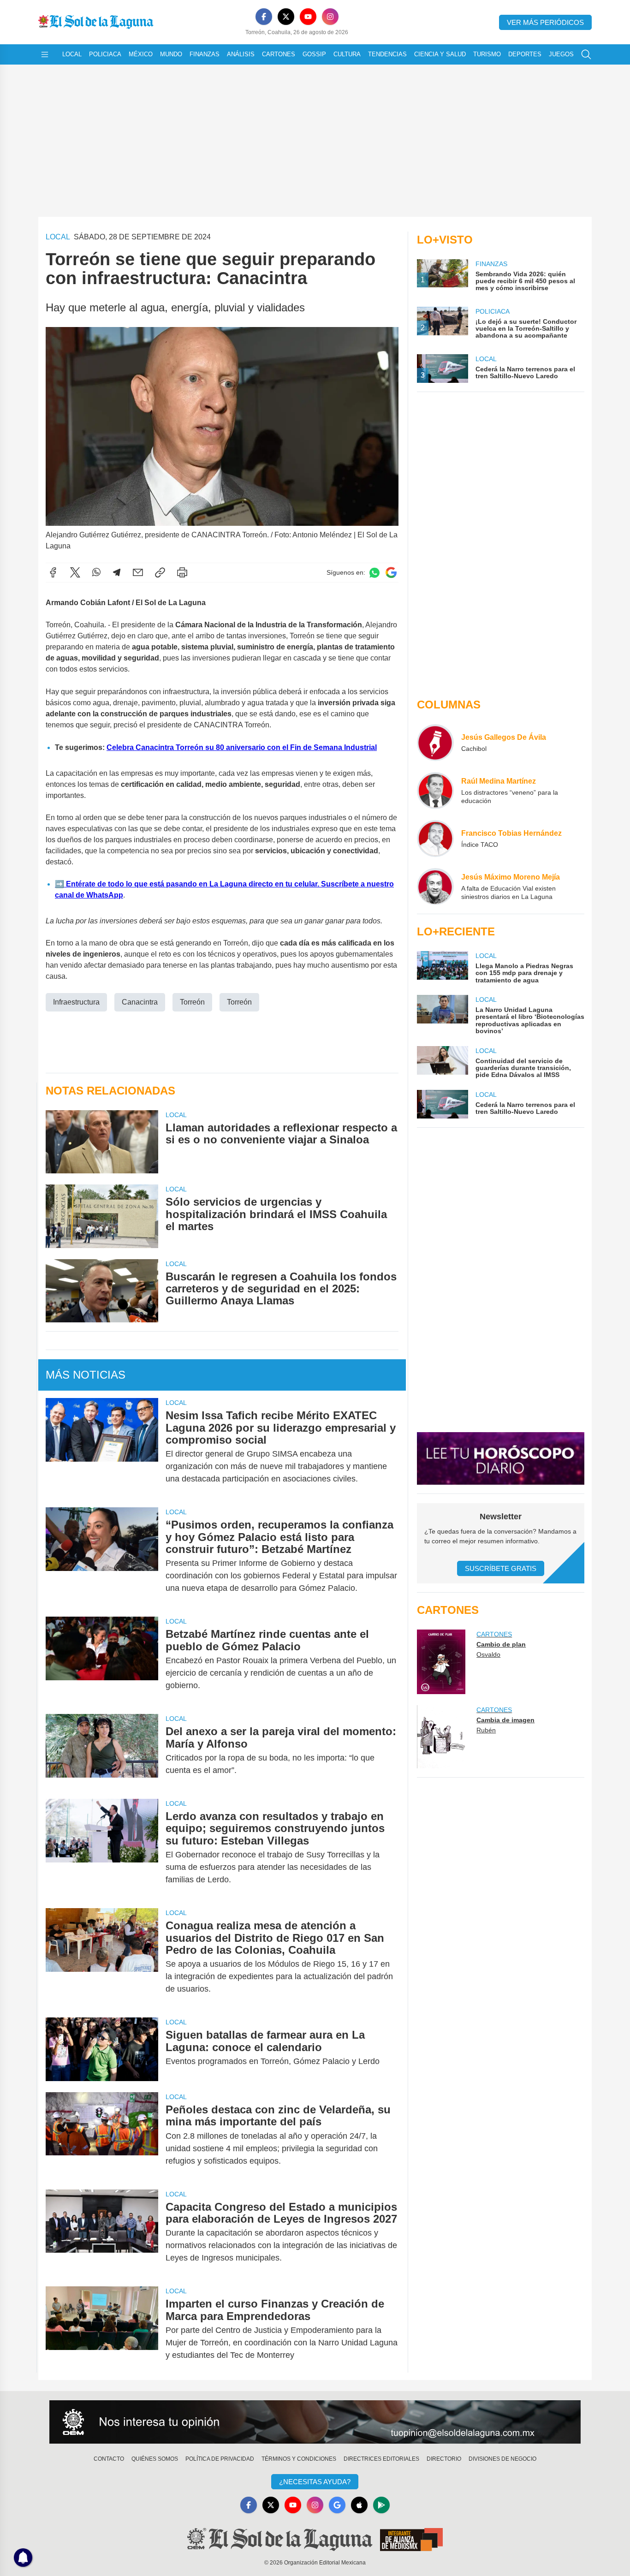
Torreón (192, 1002)
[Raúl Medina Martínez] (435, 791)
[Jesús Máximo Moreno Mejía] (435, 886)
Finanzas (205, 54)
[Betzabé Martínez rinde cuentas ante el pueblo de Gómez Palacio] (102, 1660)
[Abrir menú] (45, 54)
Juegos (561, 54)
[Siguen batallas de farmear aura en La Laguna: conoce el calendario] (102, 2049)
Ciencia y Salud (440, 54)
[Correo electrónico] (138, 572)
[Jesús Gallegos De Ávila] (435, 743)
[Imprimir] (182, 572)
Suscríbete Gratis (501, 1568)
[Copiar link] (160, 572)
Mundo (171, 54)
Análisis (241, 54)
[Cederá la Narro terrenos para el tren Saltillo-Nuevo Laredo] (442, 1104)
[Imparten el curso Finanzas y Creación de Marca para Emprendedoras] (102, 2329)
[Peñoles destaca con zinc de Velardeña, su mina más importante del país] (102, 2135)
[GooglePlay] (381, 2505)
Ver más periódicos (545, 22)
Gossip (314, 54)
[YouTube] (308, 17)
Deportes (525, 54)
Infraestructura (76, 1002)
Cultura (347, 54)
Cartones (279, 54)
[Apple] (359, 2505)
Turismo (487, 54)
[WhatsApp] (96, 572)
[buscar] (586, 54)
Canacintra (140, 1002)
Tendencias (387, 54)
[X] (286, 17)
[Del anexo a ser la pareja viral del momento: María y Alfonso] (102, 1751)
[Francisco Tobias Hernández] (435, 839)
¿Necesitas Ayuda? (315, 2482)
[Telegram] (117, 572)
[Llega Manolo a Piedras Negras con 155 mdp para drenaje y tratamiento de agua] (442, 967)
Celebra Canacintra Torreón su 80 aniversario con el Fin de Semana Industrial (242, 747)
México (141, 54)
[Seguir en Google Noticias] (391, 573)
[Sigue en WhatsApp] (374, 573)
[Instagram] (330, 17)
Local (72, 54)
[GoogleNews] (337, 2505)
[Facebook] (264, 17)
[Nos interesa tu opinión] (315, 2422)
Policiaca (105, 54)
